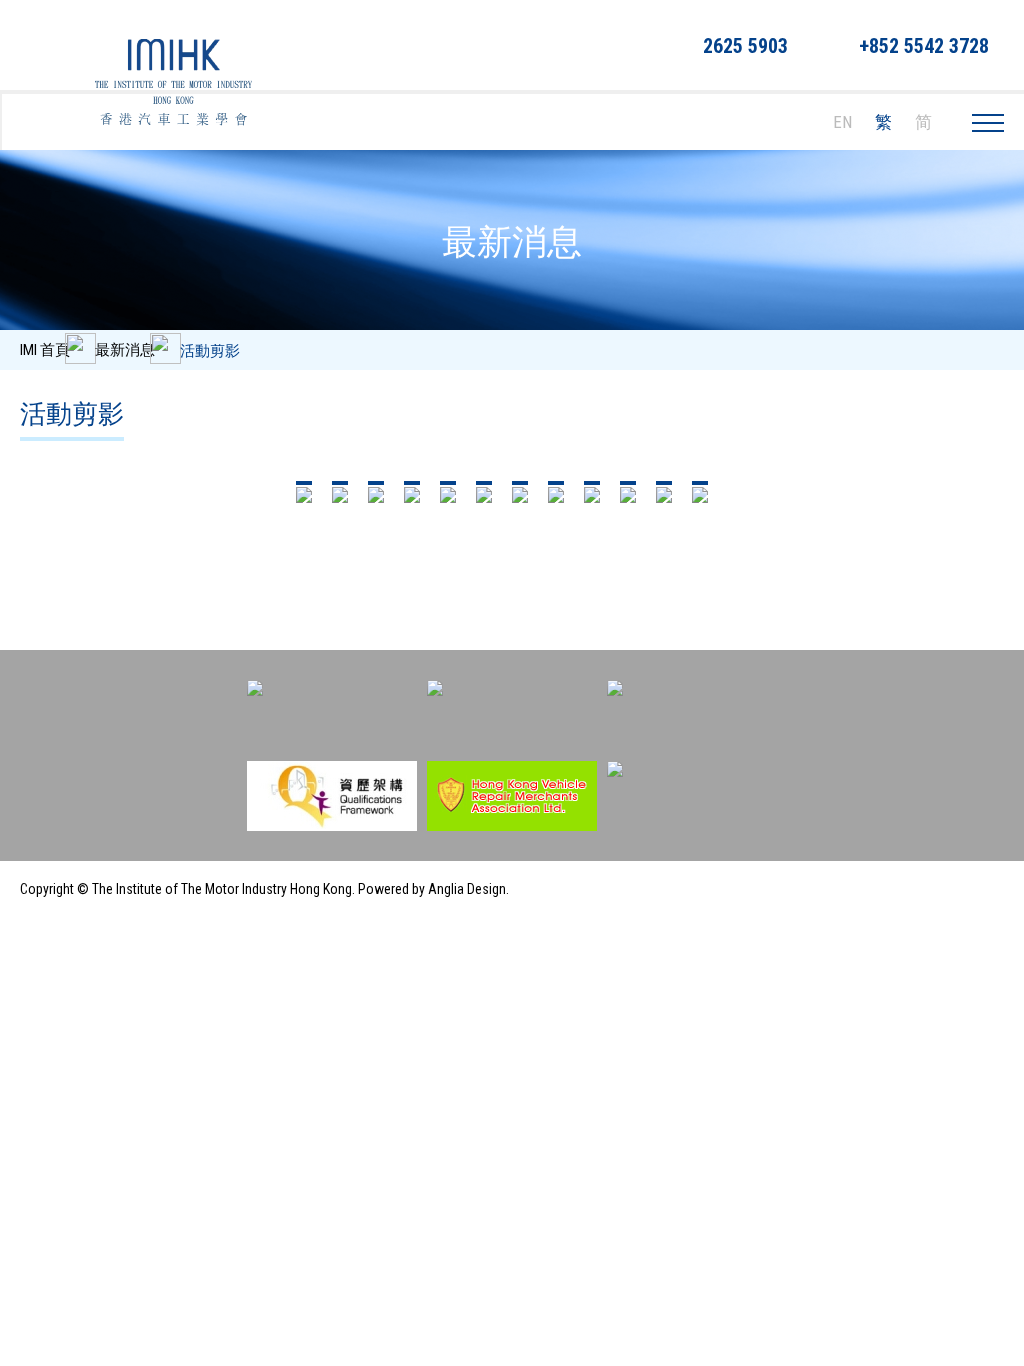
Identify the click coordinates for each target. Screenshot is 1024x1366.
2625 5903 (745, 46)
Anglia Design (467, 889)
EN (842, 122)
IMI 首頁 (45, 350)
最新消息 (125, 350)
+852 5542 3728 (924, 46)
